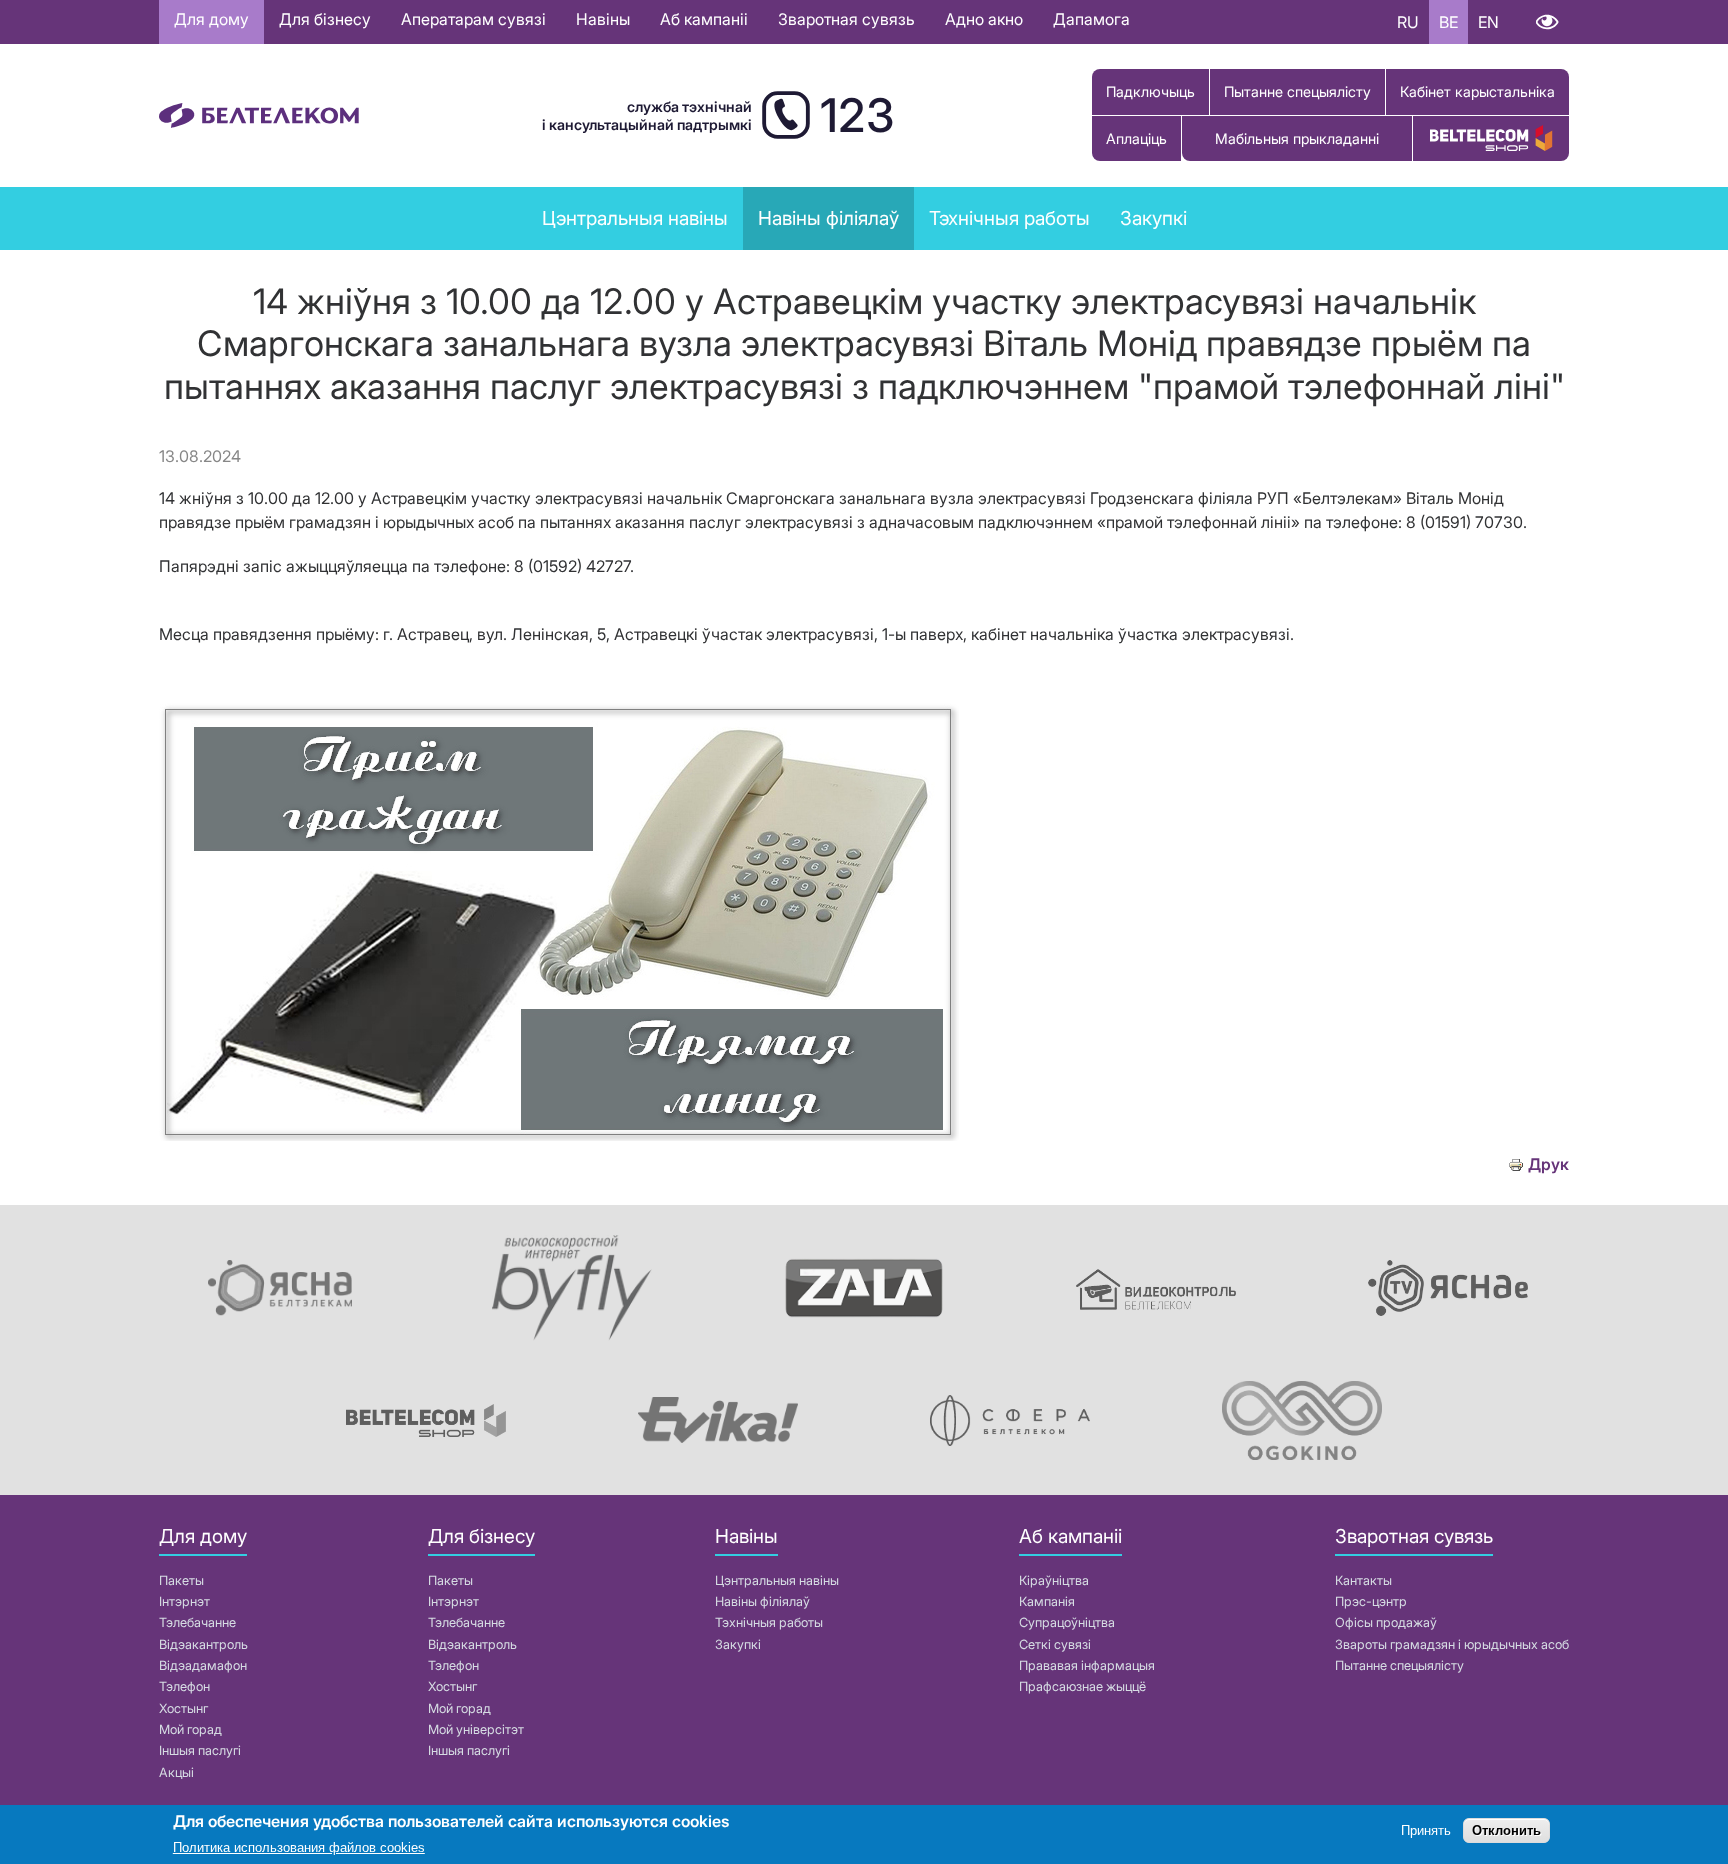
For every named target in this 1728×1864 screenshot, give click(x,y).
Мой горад (190, 1729)
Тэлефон (184, 1686)
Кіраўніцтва (1054, 1580)
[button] (559, 1135)
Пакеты (181, 1580)
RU (1408, 22)
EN (1488, 22)
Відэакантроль (203, 1644)
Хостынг (183, 1708)
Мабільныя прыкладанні (1297, 138)
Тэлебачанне (197, 1622)
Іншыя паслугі (200, 1750)
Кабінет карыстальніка (1477, 91)
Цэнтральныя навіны (635, 218)
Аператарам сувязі (473, 19)
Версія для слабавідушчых (1546, 22)
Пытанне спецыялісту (1297, 91)
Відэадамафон (203, 1665)
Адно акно (984, 19)
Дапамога (1091, 19)
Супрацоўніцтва (1067, 1622)
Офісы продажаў (1386, 1622)
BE (1448, 22)
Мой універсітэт (476, 1729)
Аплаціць (1136, 138)
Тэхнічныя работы (1009, 218)
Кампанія (1047, 1601)
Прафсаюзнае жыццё (1082, 1686)
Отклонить (1506, 1831)
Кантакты (1363, 1580)
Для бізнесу (325, 19)
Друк (1548, 1164)
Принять (1426, 1831)
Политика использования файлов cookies (299, 1848)
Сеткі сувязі (1055, 1644)
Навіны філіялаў (762, 1601)
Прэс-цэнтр (1371, 1601)
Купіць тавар (1491, 138)
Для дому (211, 19)
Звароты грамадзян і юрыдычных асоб (1452, 1644)
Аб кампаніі (704, 19)
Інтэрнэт (184, 1601)
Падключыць (1150, 91)
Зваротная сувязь (846, 19)
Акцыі (176, 1772)
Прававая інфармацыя (1087, 1665)
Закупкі (1153, 218)
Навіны (603, 19)
